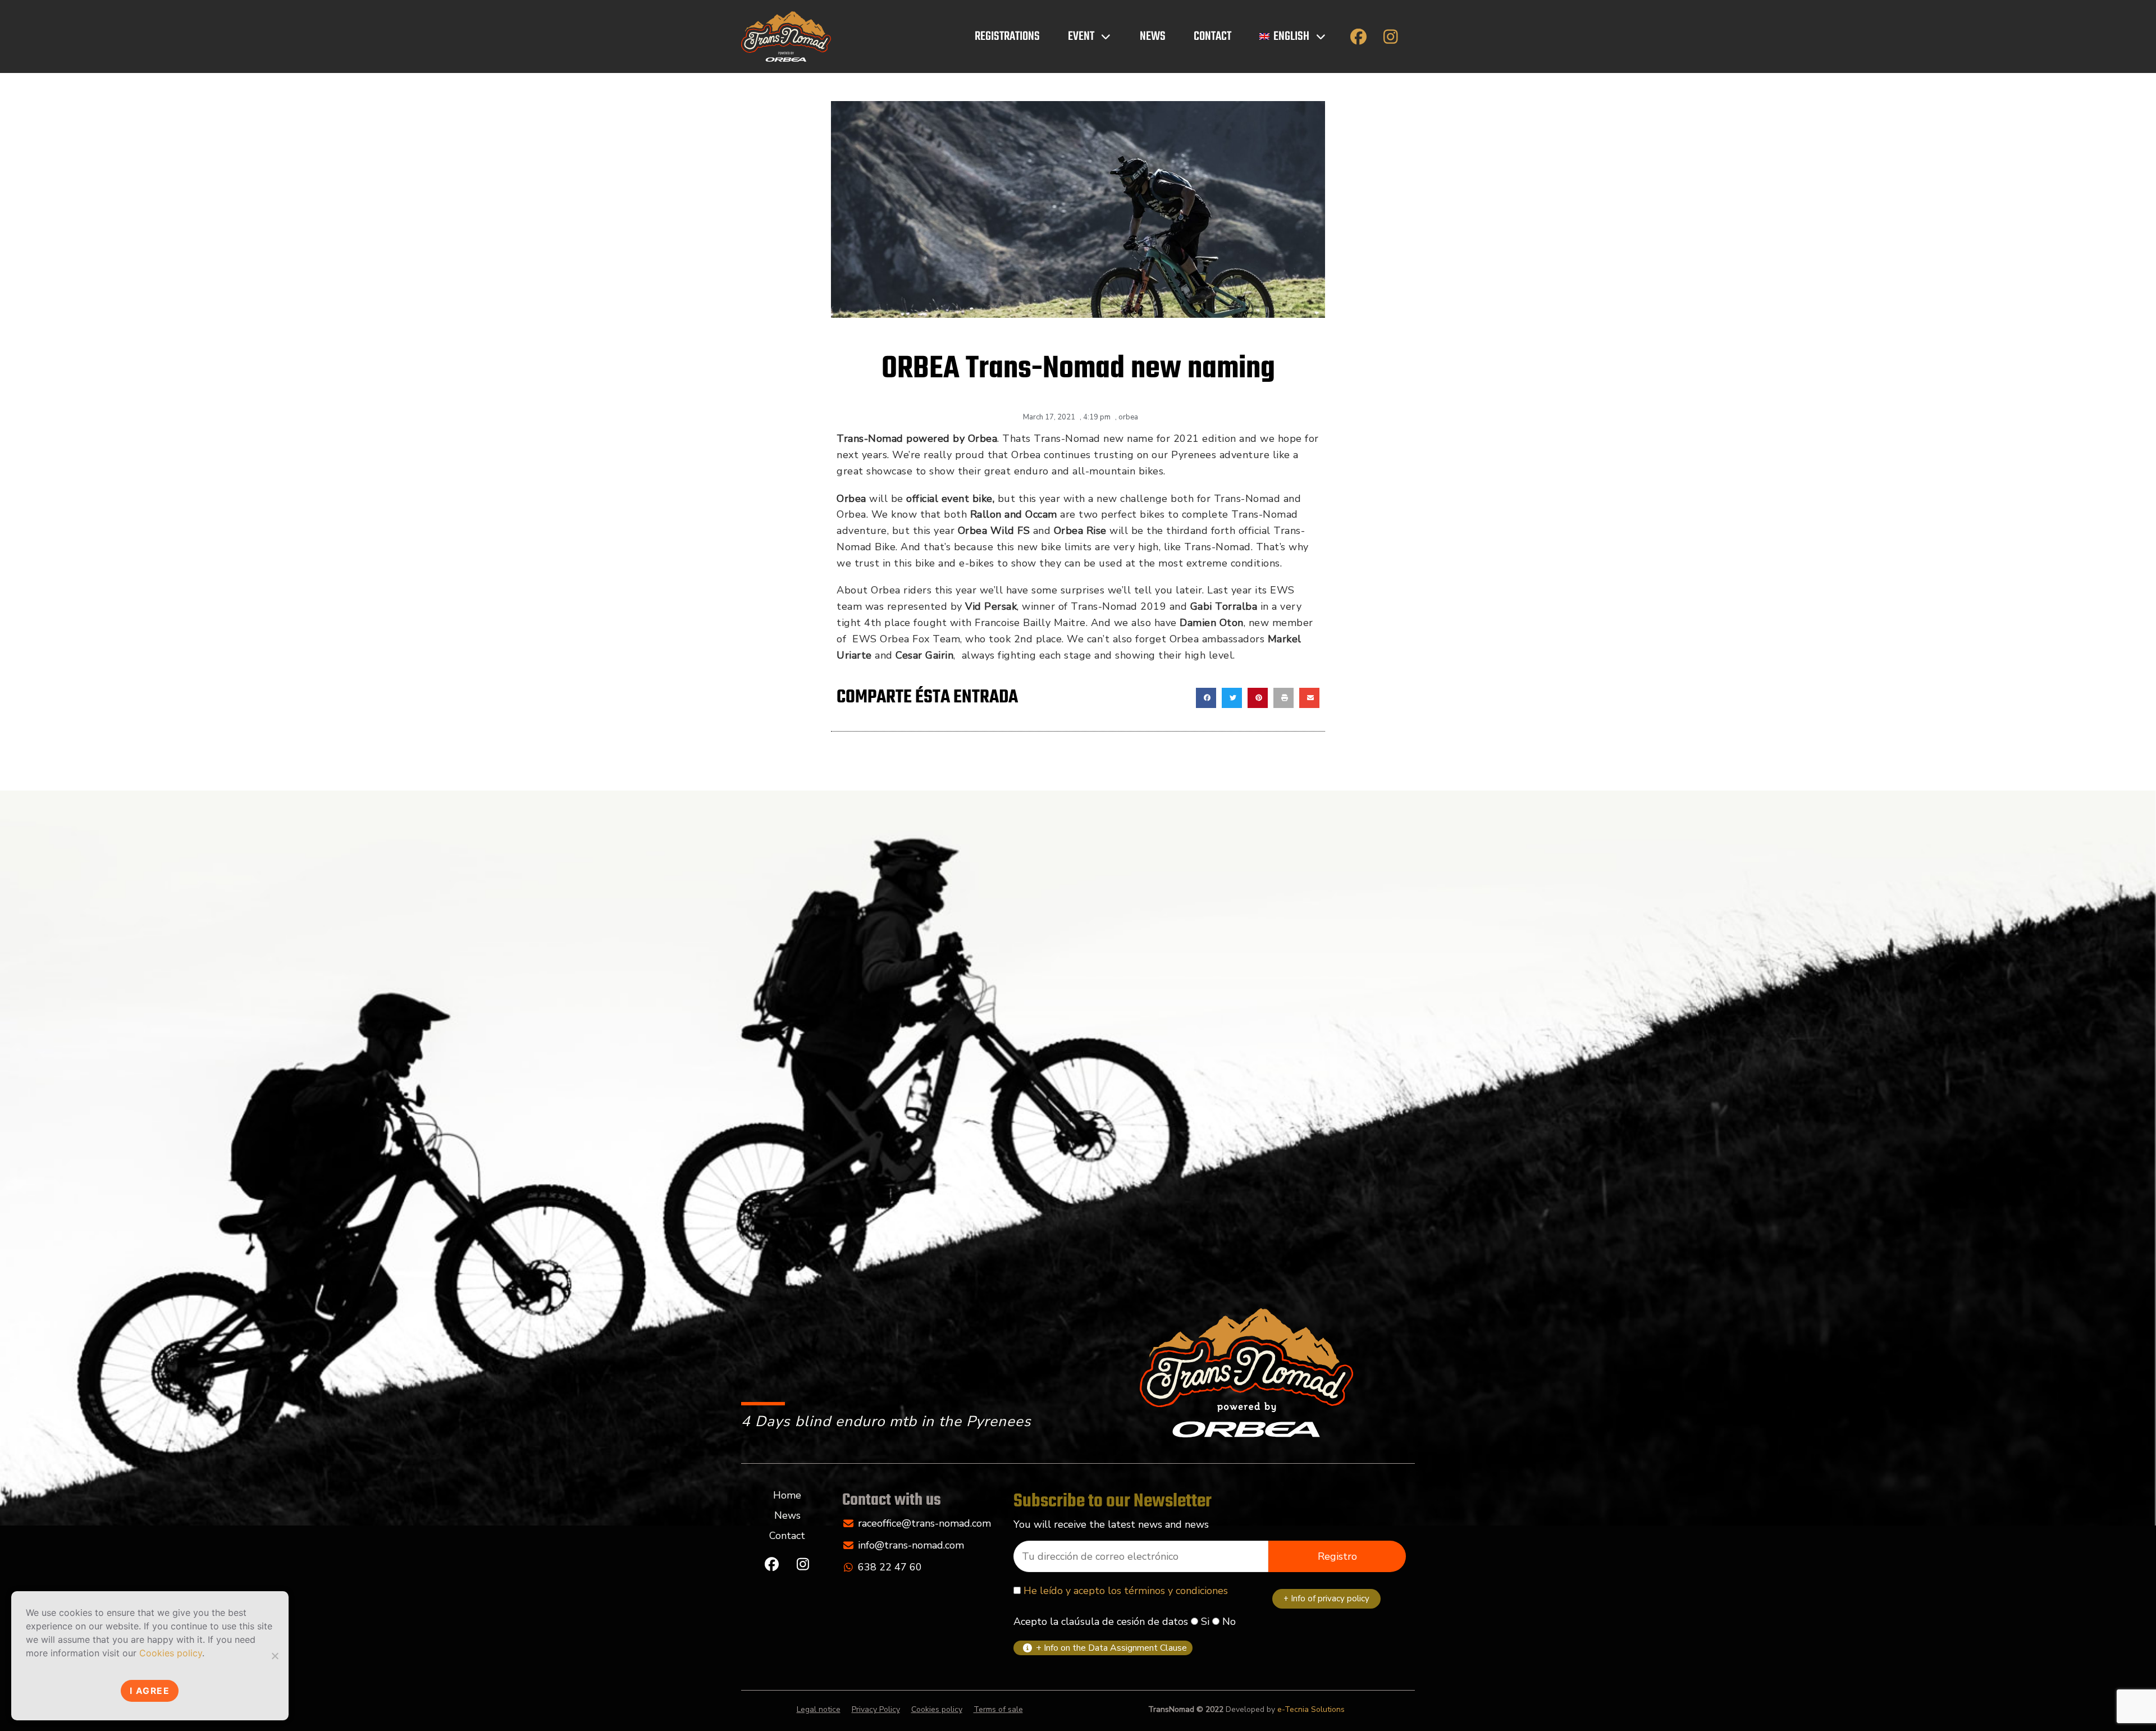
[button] (1206, 698)
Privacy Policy (876, 1709)
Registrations (1007, 36)
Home (787, 1495)
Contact (1212, 36)
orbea (1128, 417)
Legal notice (819, 1709)
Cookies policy (937, 1709)
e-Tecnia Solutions (1311, 1709)
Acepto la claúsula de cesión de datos (1101, 1622)
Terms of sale (998, 1709)
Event (1081, 36)
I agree (150, 1691)
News (1153, 36)
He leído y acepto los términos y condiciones (1126, 1591)
